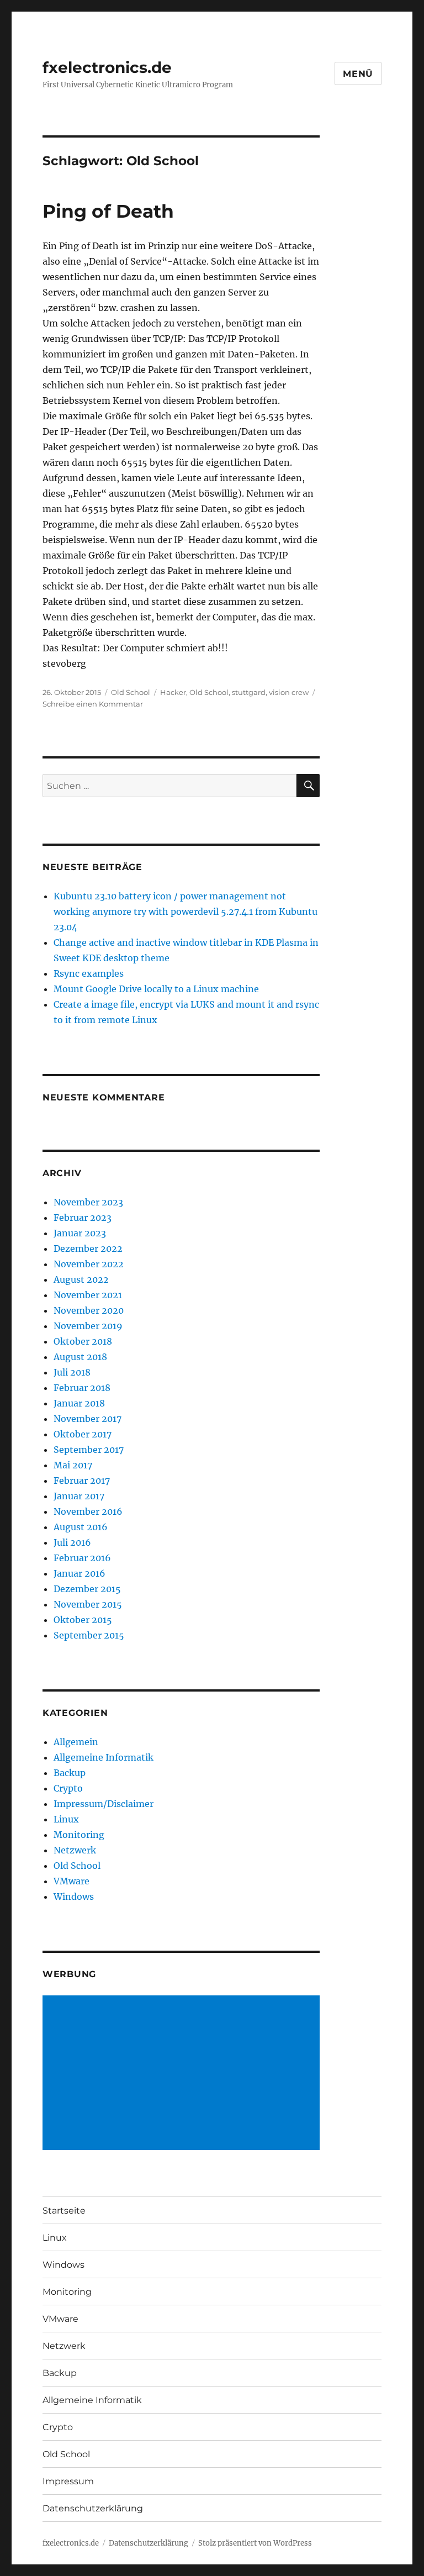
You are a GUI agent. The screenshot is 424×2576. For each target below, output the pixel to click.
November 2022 (89, 1264)
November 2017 (88, 1419)
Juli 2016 (72, 1542)
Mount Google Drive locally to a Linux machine (156, 989)
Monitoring (79, 1835)
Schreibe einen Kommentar (93, 704)
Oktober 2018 (83, 1341)
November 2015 (88, 1604)
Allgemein (76, 1742)
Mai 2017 (73, 1465)
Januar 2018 (79, 1403)
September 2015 (89, 1635)
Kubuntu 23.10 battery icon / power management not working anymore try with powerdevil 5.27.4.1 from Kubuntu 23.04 (185, 912)
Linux (66, 1819)
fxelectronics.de (107, 67)
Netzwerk (75, 1850)
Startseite (64, 2211)
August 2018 (80, 1357)
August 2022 (81, 1279)
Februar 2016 (82, 1558)
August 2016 (81, 1527)
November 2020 (89, 1310)
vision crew (289, 692)
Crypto (68, 1788)
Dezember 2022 (88, 1249)
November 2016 (88, 1511)
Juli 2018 (72, 1372)
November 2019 (88, 1326)
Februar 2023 (83, 1218)
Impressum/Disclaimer (104, 1804)
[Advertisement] (184, 2074)
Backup (70, 1773)
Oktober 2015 (83, 1620)
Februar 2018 (82, 1388)
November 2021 (88, 1295)
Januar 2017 (79, 1496)
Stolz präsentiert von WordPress (255, 2543)
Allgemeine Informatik (104, 1757)
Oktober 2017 (83, 1434)
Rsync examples (89, 973)
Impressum (68, 2481)
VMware (71, 1881)
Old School (131, 692)
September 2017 (89, 1450)
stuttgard (249, 692)
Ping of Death (108, 211)
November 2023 (88, 1202)
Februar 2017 (82, 1481)
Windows (74, 1897)
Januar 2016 (79, 1573)
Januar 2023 (80, 1233)
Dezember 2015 (87, 1589)
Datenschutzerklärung (93, 2508)
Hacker (173, 692)
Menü (358, 74)
